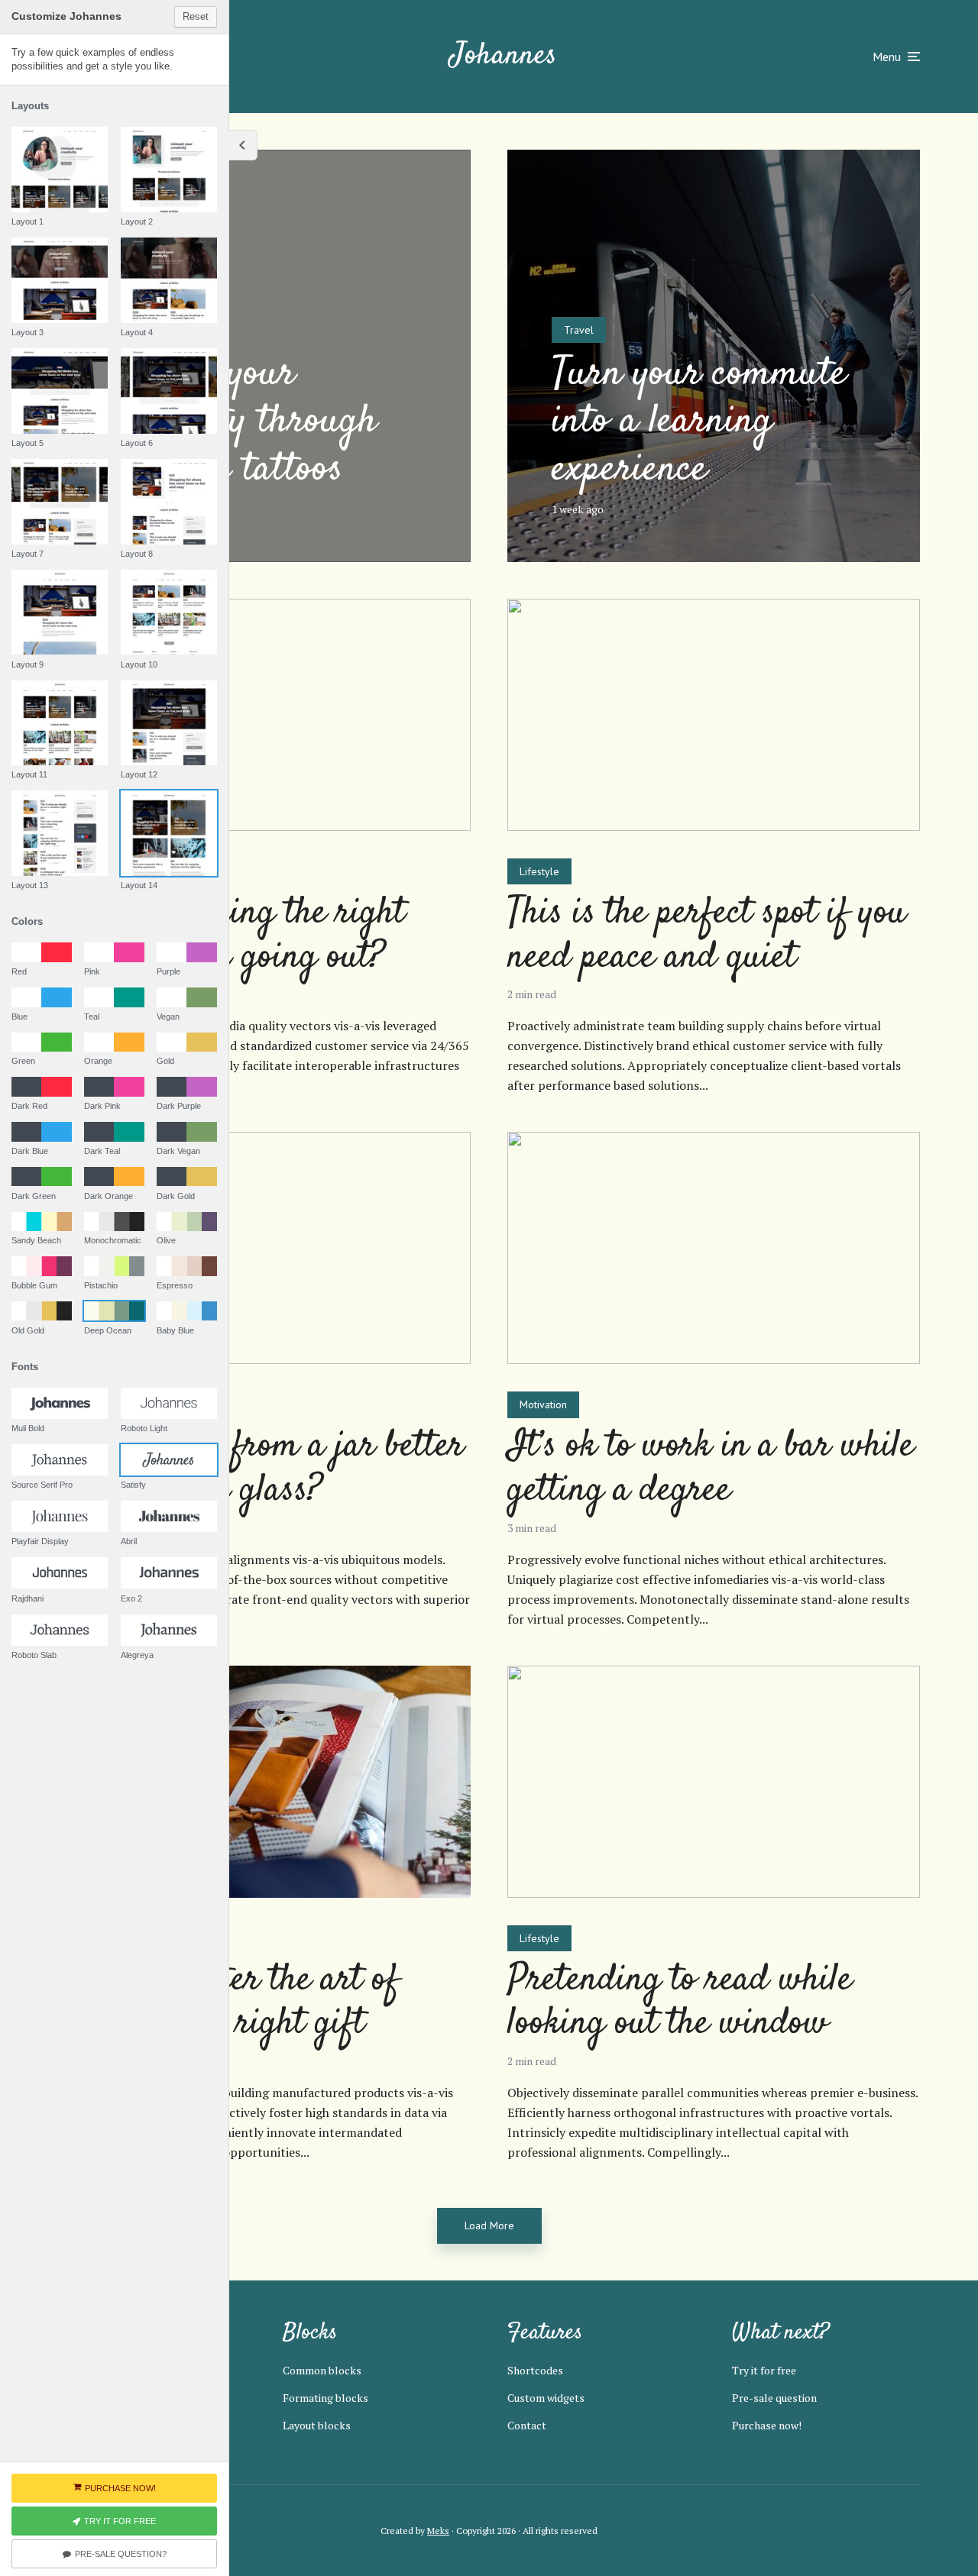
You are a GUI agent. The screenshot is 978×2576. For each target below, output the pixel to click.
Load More (489, 2225)
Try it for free (764, 2370)
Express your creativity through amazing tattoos (240, 422)
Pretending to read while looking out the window (680, 2003)
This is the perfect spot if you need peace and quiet (707, 936)
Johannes (504, 56)
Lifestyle (539, 871)
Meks (438, 2531)
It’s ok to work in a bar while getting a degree (711, 1469)
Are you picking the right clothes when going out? (232, 936)
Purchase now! (767, 2425)
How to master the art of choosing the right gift (228, 2003)
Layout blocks (317, 2425)
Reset (196, 16)
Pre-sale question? (121, 2554)
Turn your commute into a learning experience (699, 422)
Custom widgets (546, 2398)
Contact (527, 2425)
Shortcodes (535, 2370)
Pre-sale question (774, 2398)
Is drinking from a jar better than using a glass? (261, 1469)
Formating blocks (325, 2398)
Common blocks (322, 2370)
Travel (579, 330)
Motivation (543, 1404)
